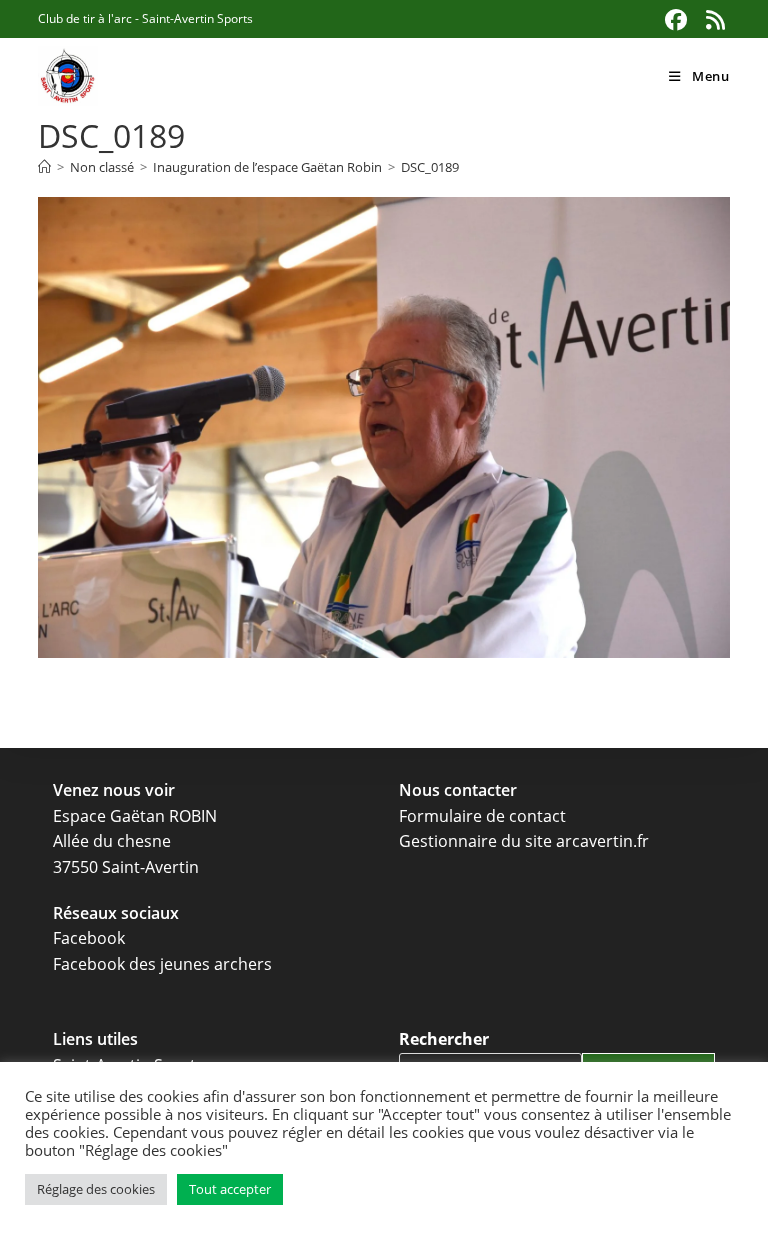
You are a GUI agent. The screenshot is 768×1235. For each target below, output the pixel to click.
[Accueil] (44, 167)
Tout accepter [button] (230, 1189)
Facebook (89, 938)
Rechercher (444, 1039)
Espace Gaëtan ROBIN (135, 816)
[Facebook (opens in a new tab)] (677, 20)
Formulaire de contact (482, 816)
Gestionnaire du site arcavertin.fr (524, 841)
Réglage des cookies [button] (96, 1189)
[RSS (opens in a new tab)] (713, 20)
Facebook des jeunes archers (162, 964)
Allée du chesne (112, 841)
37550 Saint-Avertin (126, 867)
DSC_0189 (430, 167)
